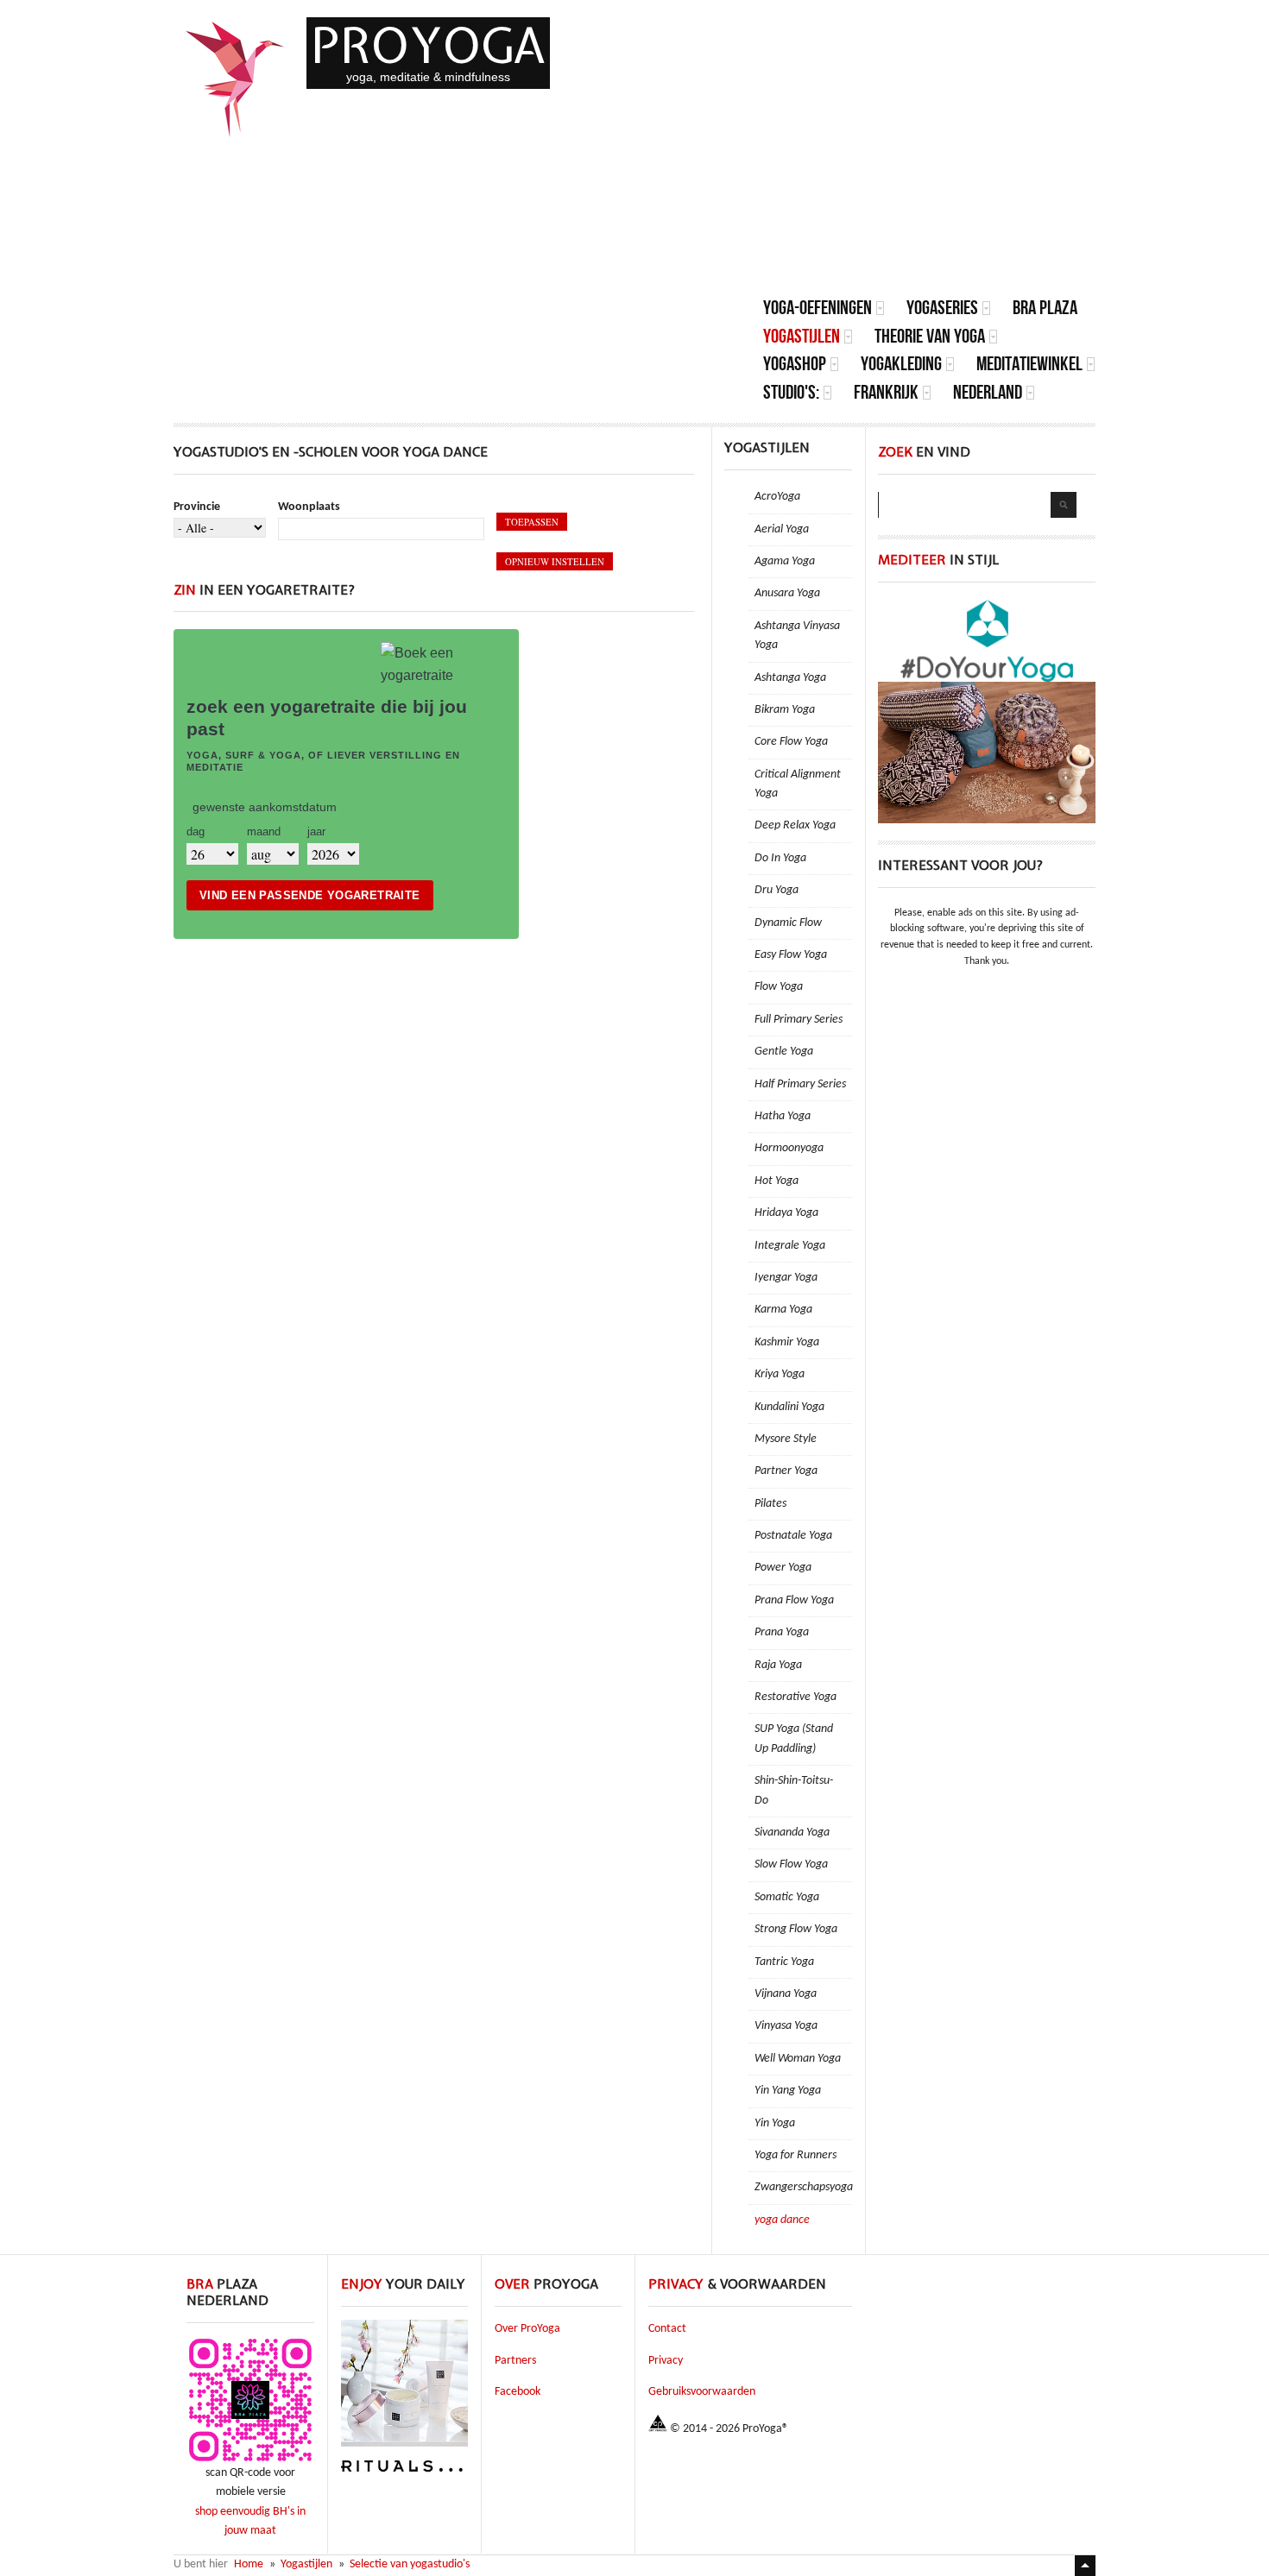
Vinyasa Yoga (786, 2026)
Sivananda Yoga (792, 1833)
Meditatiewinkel (1029, 364)
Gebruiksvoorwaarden (702, 2392)
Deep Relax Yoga (795, 825)
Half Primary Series (800, 1084)
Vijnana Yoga (786, 1994)
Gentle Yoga (784, 1052)
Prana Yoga (782, 1632)
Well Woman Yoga (798, 2059)
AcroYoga (777, 497)
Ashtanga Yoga (790, 678)
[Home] (236, 79)
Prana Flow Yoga (794, 1600)
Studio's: (791, 392)
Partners (515, 2361)
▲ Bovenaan (1085, 2566)
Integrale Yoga (790, 1246)
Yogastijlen (802, 336)
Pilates (770, 1504)
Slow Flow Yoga (791, 1864)
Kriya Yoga (780, 1374)
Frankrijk (886, 392)
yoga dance (782, 2220)
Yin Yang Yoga (788, 2091)
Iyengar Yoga (786, 1278)
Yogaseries (942, 308)
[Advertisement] (929, 164)
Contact (667, 2329)
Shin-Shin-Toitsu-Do (794, 1790)
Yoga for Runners (795, 2155)
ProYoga (428, 45)
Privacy (666, 2361)
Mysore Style (786, 1439)
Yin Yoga (775, 2123)
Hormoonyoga (789, 1148)
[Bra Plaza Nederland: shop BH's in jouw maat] (250, 2461)
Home (249, 2564)
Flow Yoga (779, 987)
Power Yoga (783, 1568)
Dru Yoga (777, 890)
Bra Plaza (1045, 308)
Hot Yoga (777, 1181)
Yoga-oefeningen (818, 308)
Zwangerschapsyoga (803, 2187)
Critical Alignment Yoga (798, 784)
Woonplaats (309, 507)
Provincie (197, 507)
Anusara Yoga (787, 593)
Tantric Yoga (784, 1962)
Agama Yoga (785, 561)
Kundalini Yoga (789, 1407)
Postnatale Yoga (793, 1536)
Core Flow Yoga (791, 742)
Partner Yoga (786, 1471)
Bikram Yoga (785, 710)
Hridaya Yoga (786, 1213)
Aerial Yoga (782, 529)
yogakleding (901, 364)
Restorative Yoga (795, 1697)
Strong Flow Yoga (796, 1929)
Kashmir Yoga (787, 1342)
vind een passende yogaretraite (310, 895)
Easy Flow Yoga (791, 955)
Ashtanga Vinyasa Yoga (797, 636)
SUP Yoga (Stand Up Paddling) (794, 1738)
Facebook (518, 2392)
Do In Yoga (780, 858)
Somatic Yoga (787, 1897)
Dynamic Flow (788, 923)
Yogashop (795, 364)
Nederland (988, 392)
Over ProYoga (527, 2329)
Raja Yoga (778, 1665)
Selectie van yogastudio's (410, 2564)
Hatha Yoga (783, 1116)
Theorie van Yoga (930, 336)
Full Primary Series (799, 1020)
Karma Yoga (783, 1310)
